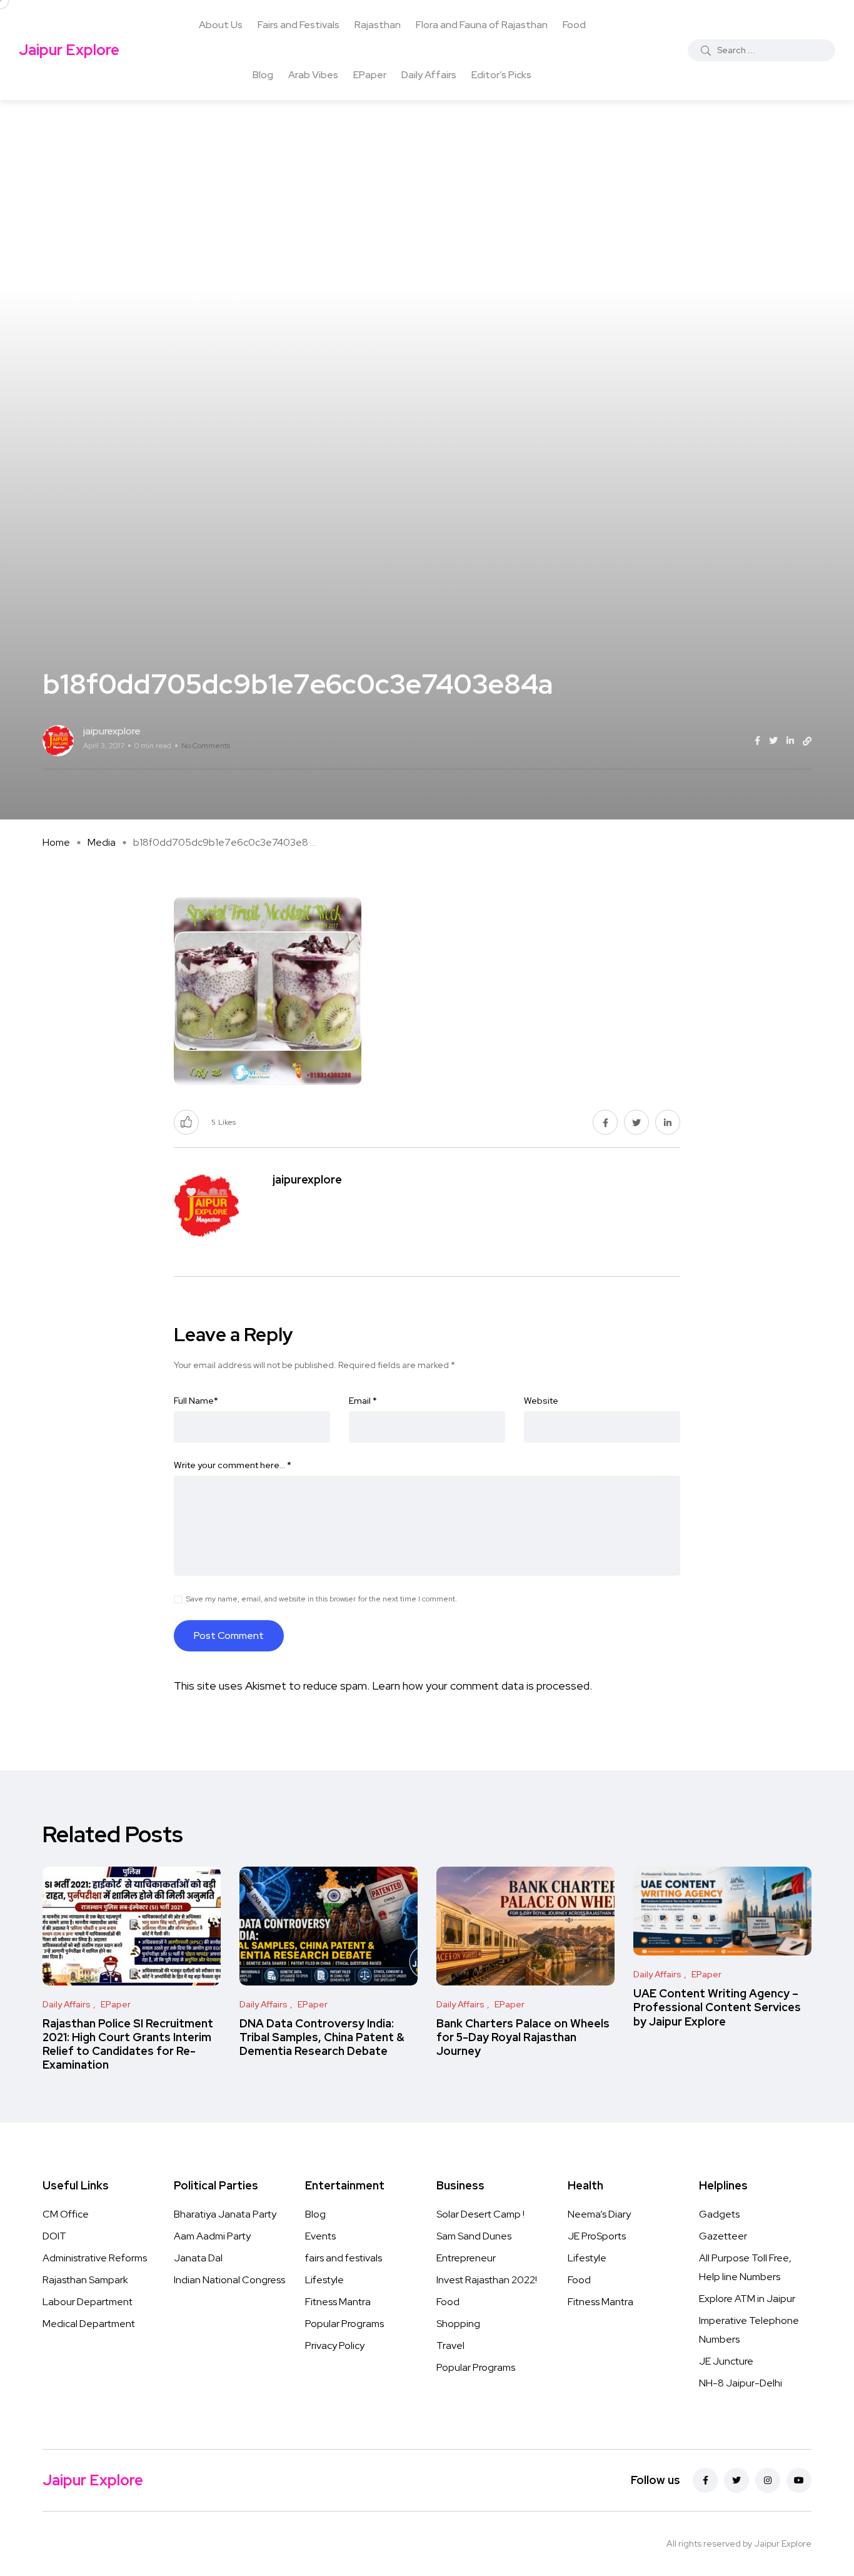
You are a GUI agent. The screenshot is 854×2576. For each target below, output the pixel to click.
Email (363, 1401)
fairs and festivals (344, 2258)
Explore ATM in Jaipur (747, 2299)
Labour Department (88, 2302)
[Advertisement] (427, 194)
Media (102, 842)
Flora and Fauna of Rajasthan (482, 25)
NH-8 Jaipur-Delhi (741, 2383)
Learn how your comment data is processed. (482, 1686)
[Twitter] (736, 2480)
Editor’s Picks (501, 75)
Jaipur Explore (69, 50)
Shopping (458, 2324)
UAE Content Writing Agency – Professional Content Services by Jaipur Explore (717, 2007)
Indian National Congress (229, 2280)
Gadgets (719, 2214)
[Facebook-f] (705, 2480)
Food (574, 25)
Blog (263, 75)
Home (56, 842)
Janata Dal (198, 2258)
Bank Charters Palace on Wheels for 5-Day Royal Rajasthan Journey (523, 2037)
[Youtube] (799, 2480)
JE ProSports (597, 2236)
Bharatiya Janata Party (225, 2214)
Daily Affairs (429, 75)
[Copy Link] (807, 741)
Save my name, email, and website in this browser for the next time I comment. (322, 1599)
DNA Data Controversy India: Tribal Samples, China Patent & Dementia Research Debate (322, 2037)
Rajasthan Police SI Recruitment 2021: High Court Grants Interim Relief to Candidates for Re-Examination (128, 2044)
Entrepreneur (466, 2258)
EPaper (370, 75)
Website (541, 1401)
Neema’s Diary (599, 2214)
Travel (450, 2345)
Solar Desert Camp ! (480, 2214)
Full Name (196, 1401)
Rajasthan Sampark (85, 2280)
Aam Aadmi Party (212, 2236)
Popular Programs (344, 2324)
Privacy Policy (335, 2345)
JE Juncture (726, 2361)
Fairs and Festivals (299, 25)
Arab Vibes (313, 75)
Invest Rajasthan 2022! (487, 2280)
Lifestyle (324, 2280)
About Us (221, 25)
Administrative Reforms (95, 2258)
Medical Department (89, 2324)
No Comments (206, 746)
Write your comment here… (233, 1465)
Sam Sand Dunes (474, 2236)
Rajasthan (378, 25)
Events (320, 2236)
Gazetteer (723, 2236)
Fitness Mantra (338, 2302)
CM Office (66, 2214)
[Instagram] (768, 2480)
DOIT (54, 2236)
